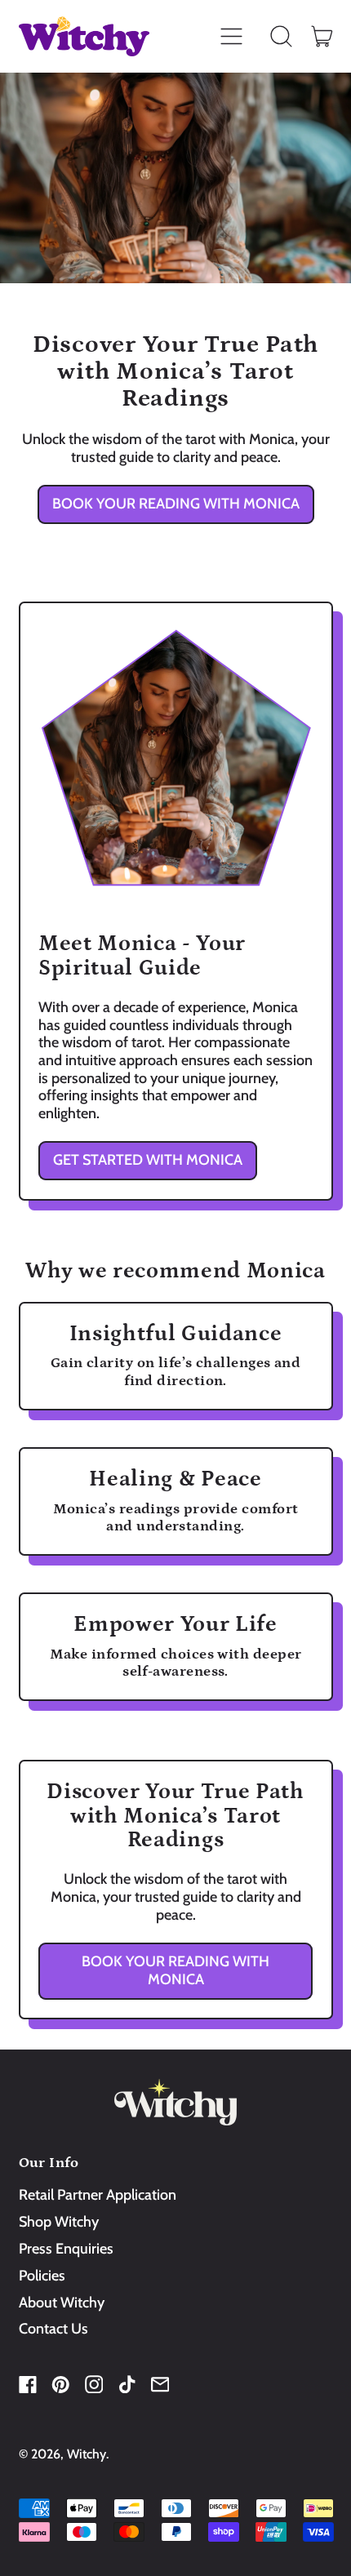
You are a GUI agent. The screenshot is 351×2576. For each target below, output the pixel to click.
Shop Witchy (59, 2222)
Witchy (87, 2454)
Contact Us (53, 2329)
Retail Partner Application (98, 2195)
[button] (282, 37)
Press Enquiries (66, 2249)
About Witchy (62, 2303)
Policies (42, 2276)
